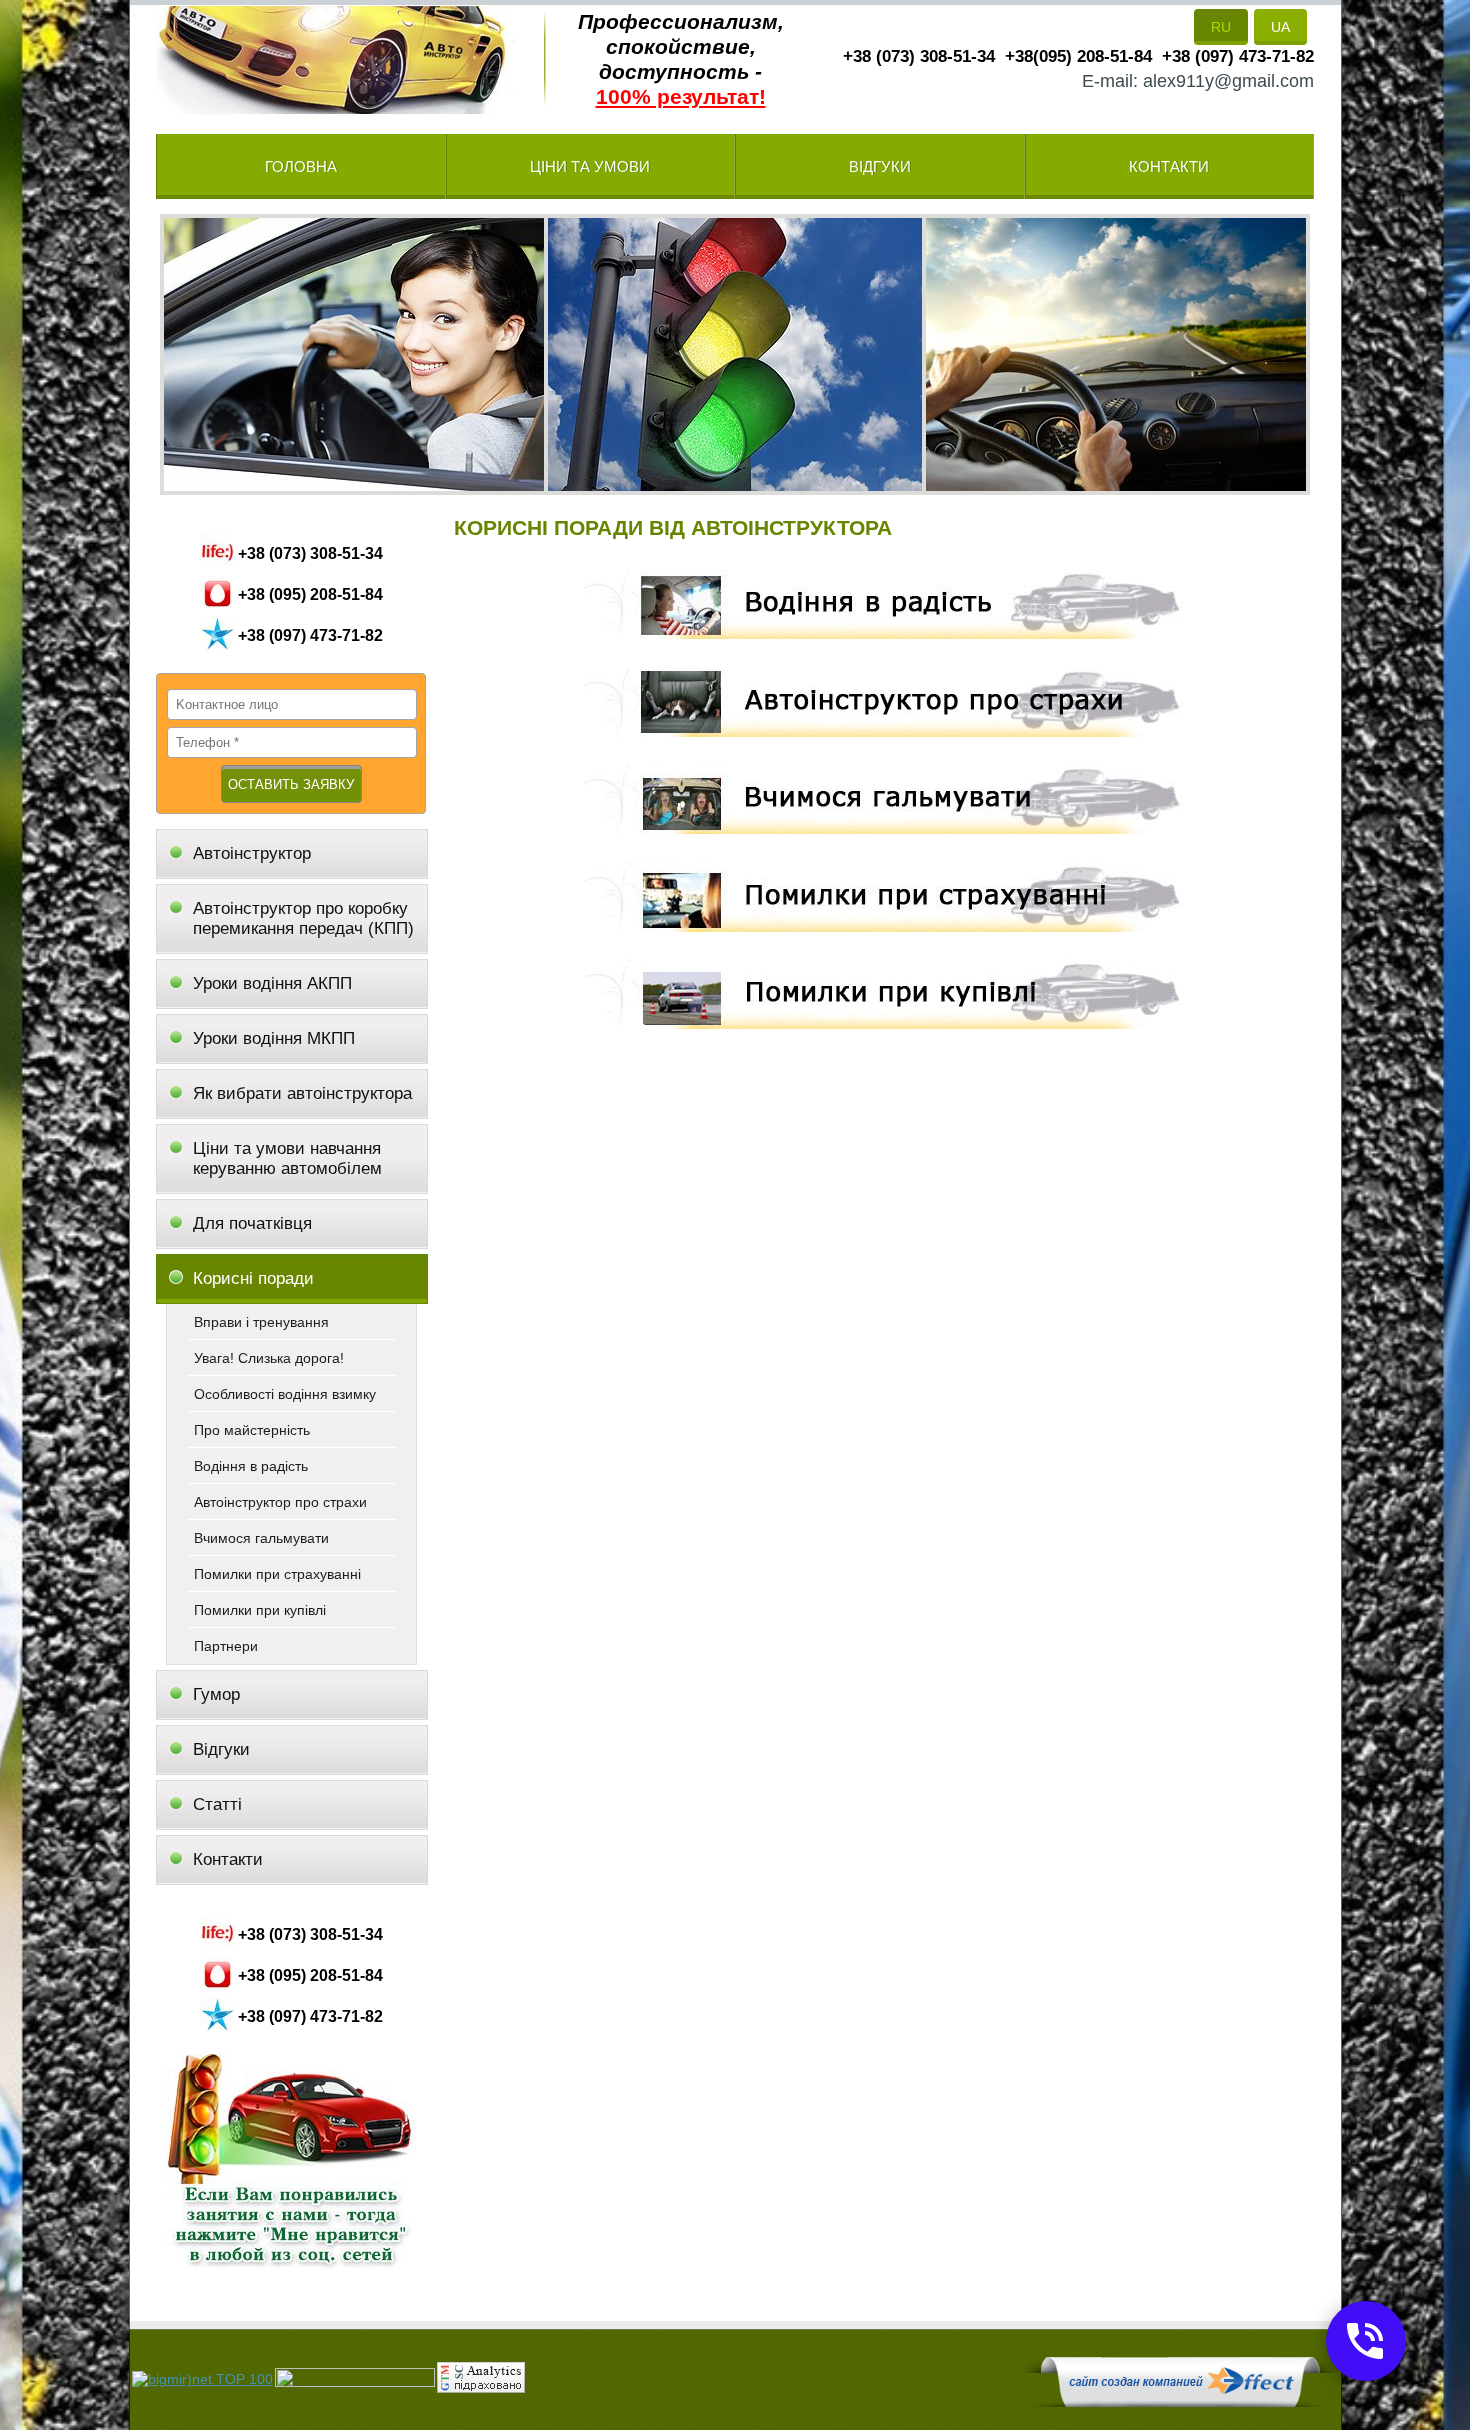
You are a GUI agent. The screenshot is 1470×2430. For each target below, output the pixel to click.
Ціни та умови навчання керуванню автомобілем (287, 1158)
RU (1221, 27)
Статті (217, 1804)
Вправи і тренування (261, 1322)
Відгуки (880, 166)
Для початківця (252, 1223)
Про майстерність (252, 1430)
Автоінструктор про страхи (280, 1502)
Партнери (226, 1646)
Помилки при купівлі (260, 1610)
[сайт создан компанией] (1180, 2402)
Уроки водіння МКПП (274, 1038)
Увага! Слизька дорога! (269, 1358)
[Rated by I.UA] (355, 2382)
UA (1280, 27)
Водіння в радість (251, 1466)
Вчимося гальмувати (261, 1538)
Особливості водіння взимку (285, 1394)
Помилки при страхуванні (277, 1574)
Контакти (1169, 166)
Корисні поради (253, 1278)
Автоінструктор (254, 853)
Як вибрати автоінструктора (302, 1093)
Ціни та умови (590, 166)
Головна (301, 166)
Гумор (216, 1694)
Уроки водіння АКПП (272, 983)
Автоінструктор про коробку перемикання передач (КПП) (303, 918)
